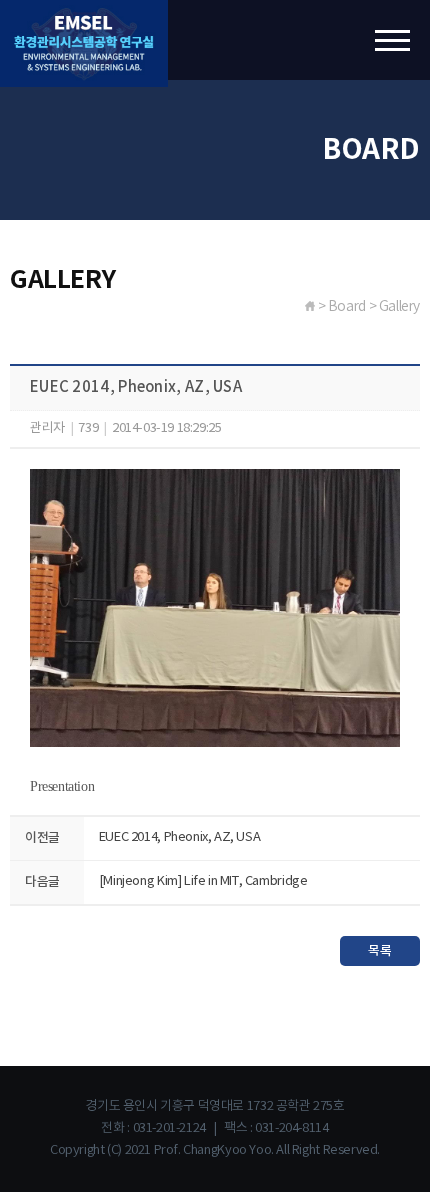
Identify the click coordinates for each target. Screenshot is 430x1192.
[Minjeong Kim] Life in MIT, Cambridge (203, 881)
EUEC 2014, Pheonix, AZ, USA (179, 837)
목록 (379, 951)
